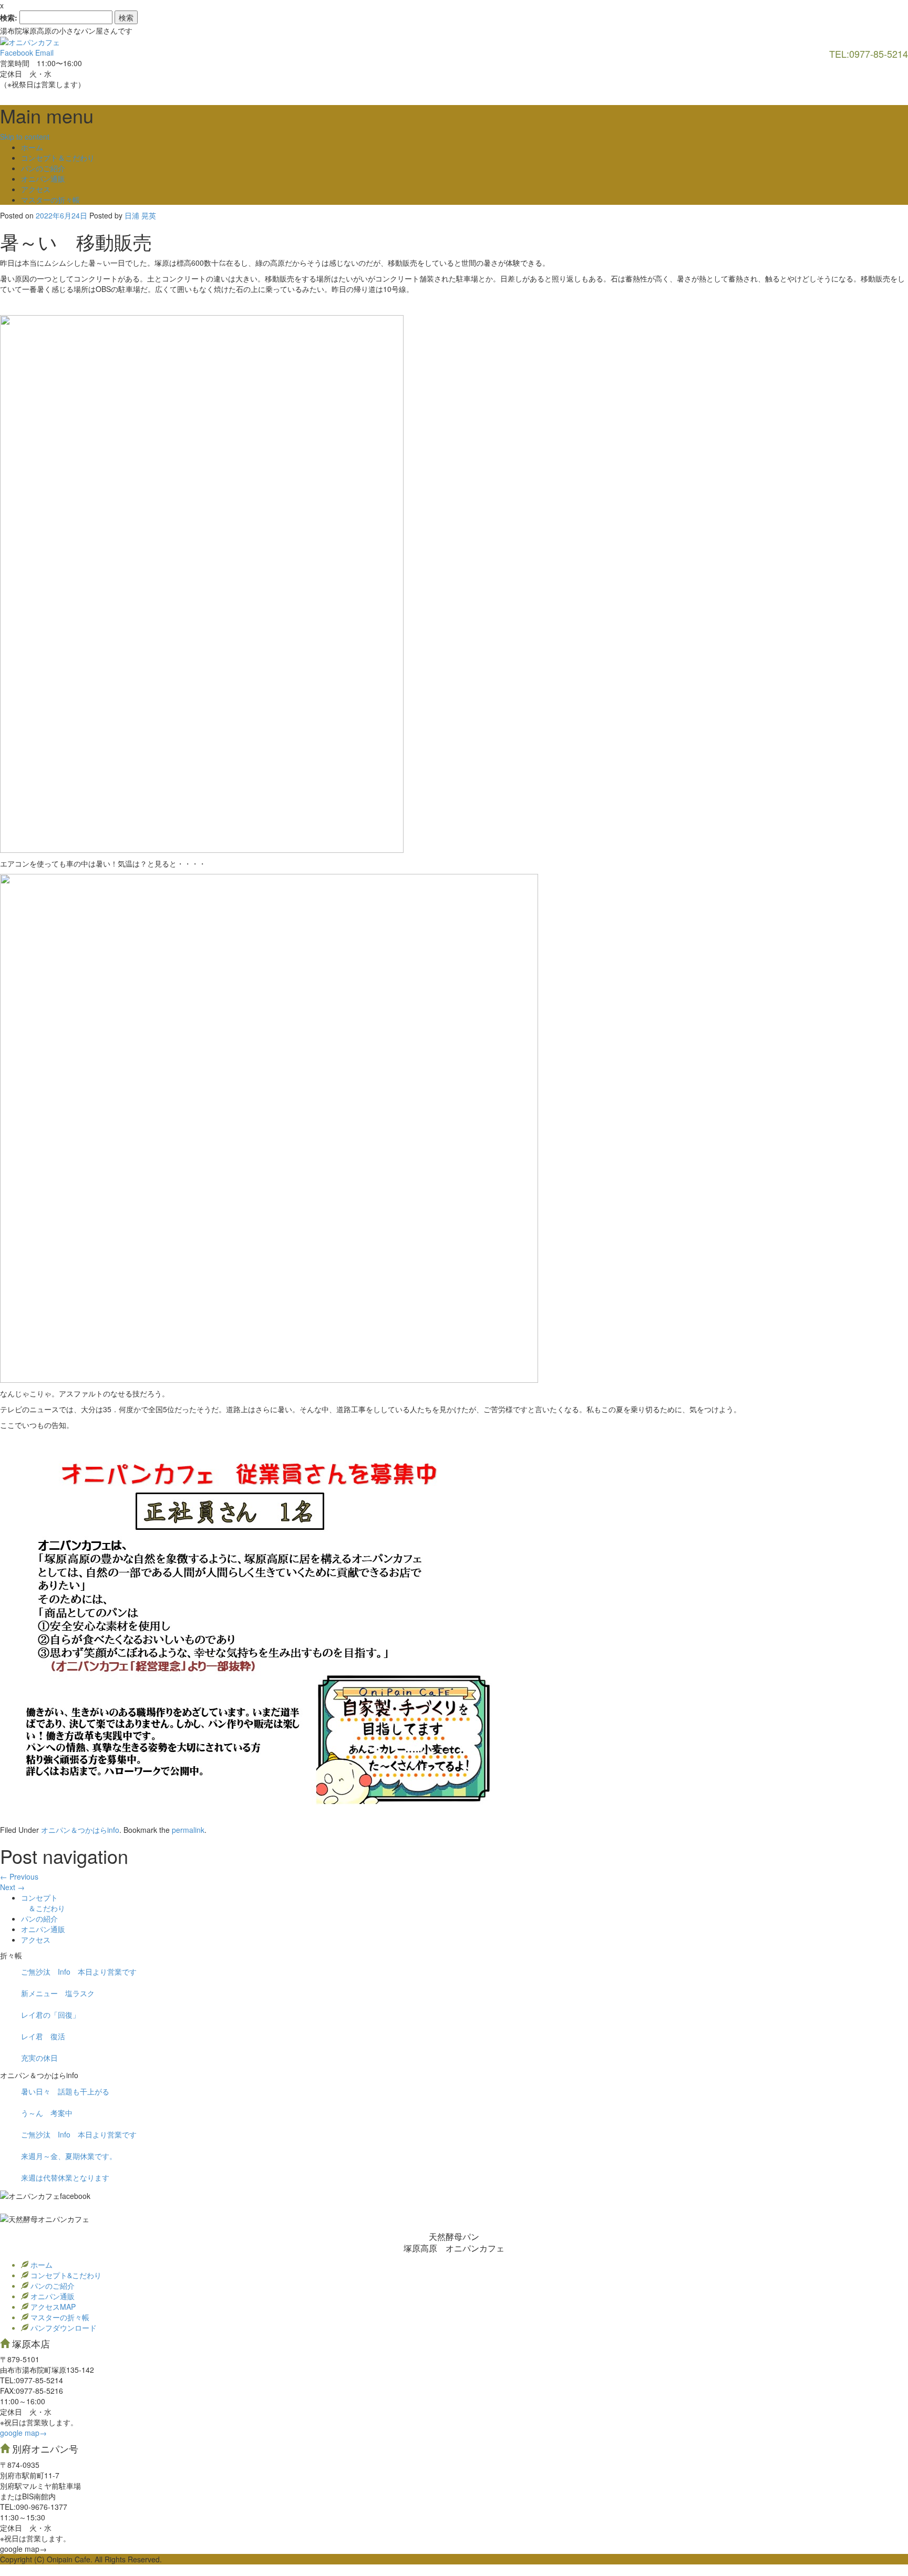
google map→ (23, 2433)
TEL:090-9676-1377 (34, 2507)
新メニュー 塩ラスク (58, 1993)
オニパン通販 (43, 179)
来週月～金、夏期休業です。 (69, 2156)
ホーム (32, 147)
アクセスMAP (52, 2307)
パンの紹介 (39, 1918)
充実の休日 (39, 2058)
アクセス (36, 189)
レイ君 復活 (43, 2036)
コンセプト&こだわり (65, 2275)
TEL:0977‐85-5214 (32, 2380)
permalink (188, 1830)
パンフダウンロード (63, 2328)
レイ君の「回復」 (50, 2015)
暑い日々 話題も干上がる (65, 2091)
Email (44, 53)
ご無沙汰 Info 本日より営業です (79, 1972)
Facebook (17, 53)
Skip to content (25, 137)
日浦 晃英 (140, 215)
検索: (9, 17)
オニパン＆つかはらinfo (80, 1830)
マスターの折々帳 (50, 200)
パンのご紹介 (43, 168)
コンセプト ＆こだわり (43, 1903)
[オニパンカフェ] (30, 41)
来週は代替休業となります (65, 2177)
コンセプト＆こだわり (58, 158)
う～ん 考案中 (47, 2113)
